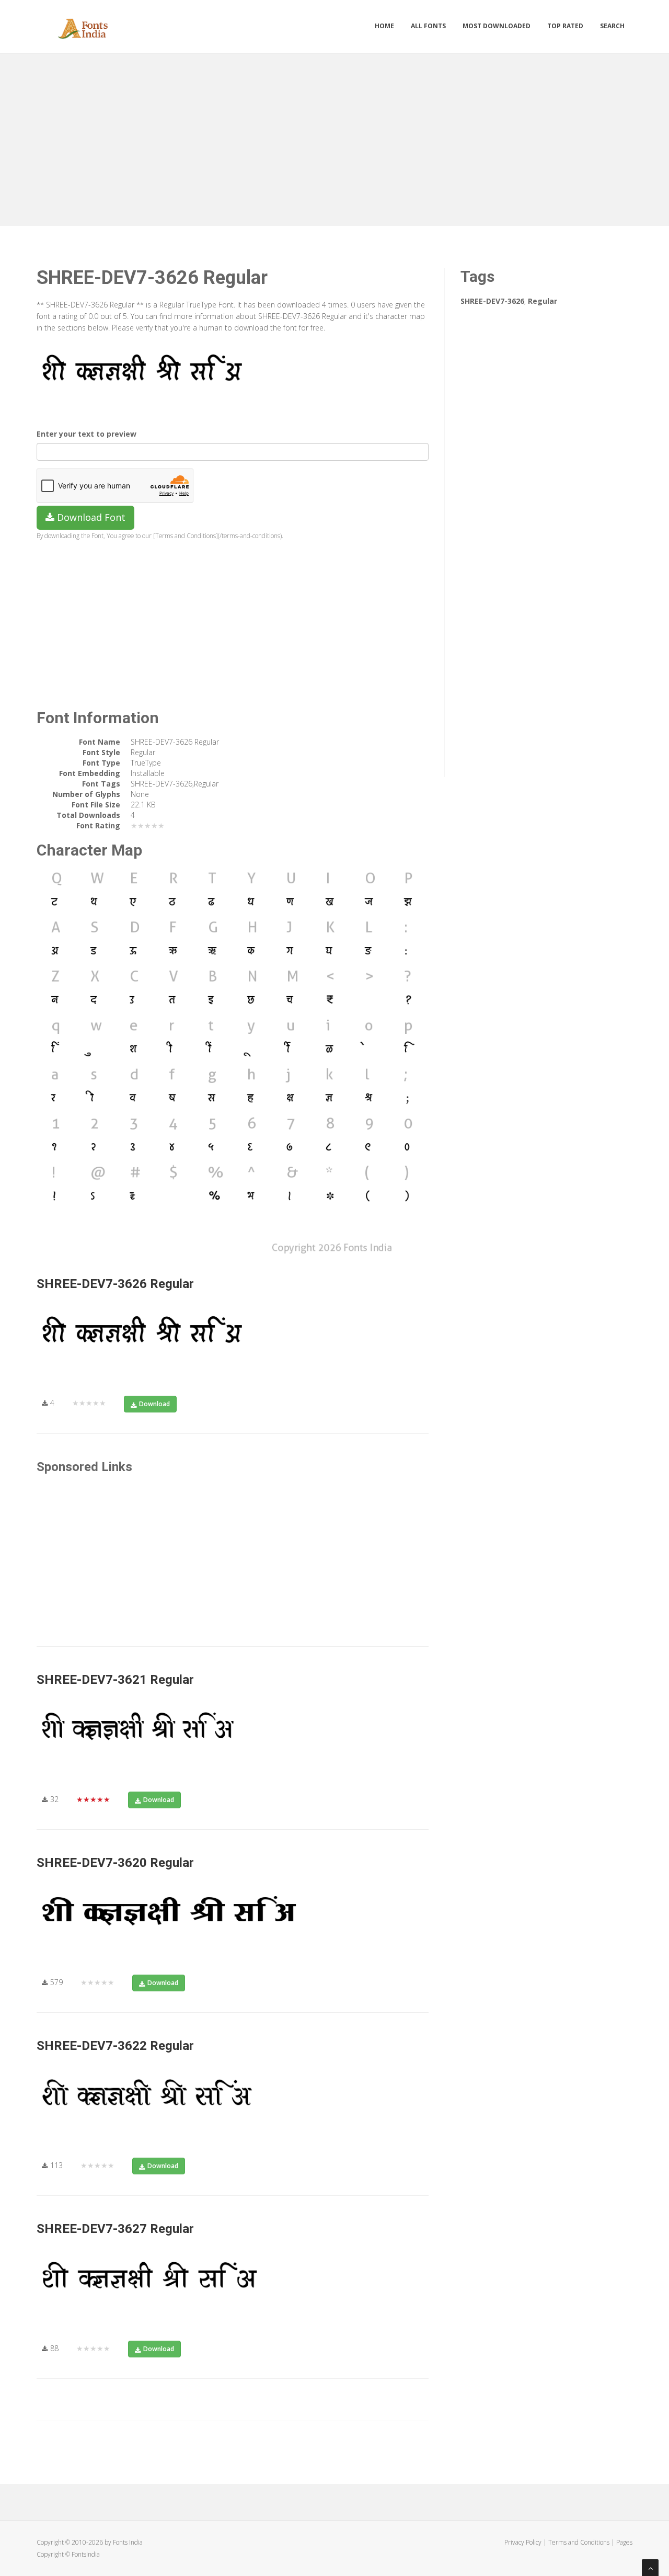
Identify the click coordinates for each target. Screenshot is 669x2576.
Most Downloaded (497, 26)
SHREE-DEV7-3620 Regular (115, 1863)
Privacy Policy (523, 2542)
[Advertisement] (334, 137)
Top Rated (565, 26)
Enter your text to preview (86, 434)
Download (154, 1404)
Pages (624, 2542)
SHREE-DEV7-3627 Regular (115, 2229)
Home (384, 26)
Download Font (90, 517)
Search (612, 26)
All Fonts (428, 26)
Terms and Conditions (579, 2542)
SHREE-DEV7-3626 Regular (115, 1284)
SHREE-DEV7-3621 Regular (115, 1680)
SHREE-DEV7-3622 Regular (115, 2046)
